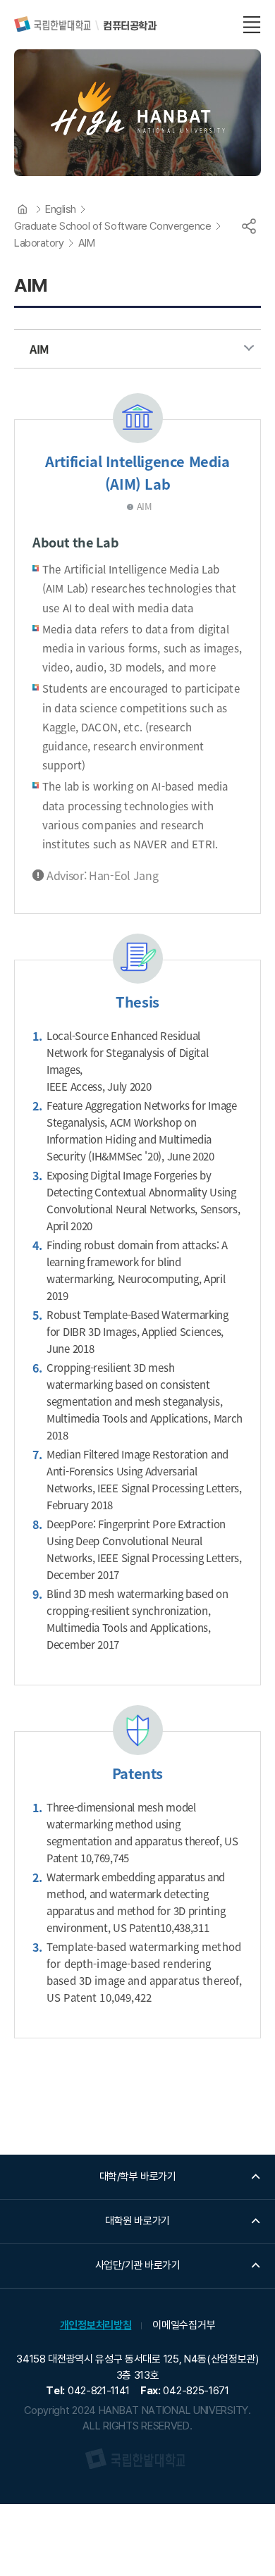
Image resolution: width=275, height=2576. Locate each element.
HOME (23, 209)
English (61, 209)
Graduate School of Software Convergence (112, 226)
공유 (249, 226)
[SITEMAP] (252, 25)
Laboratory (39, 243)
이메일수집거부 (184, 2325)
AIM (87, 243)
